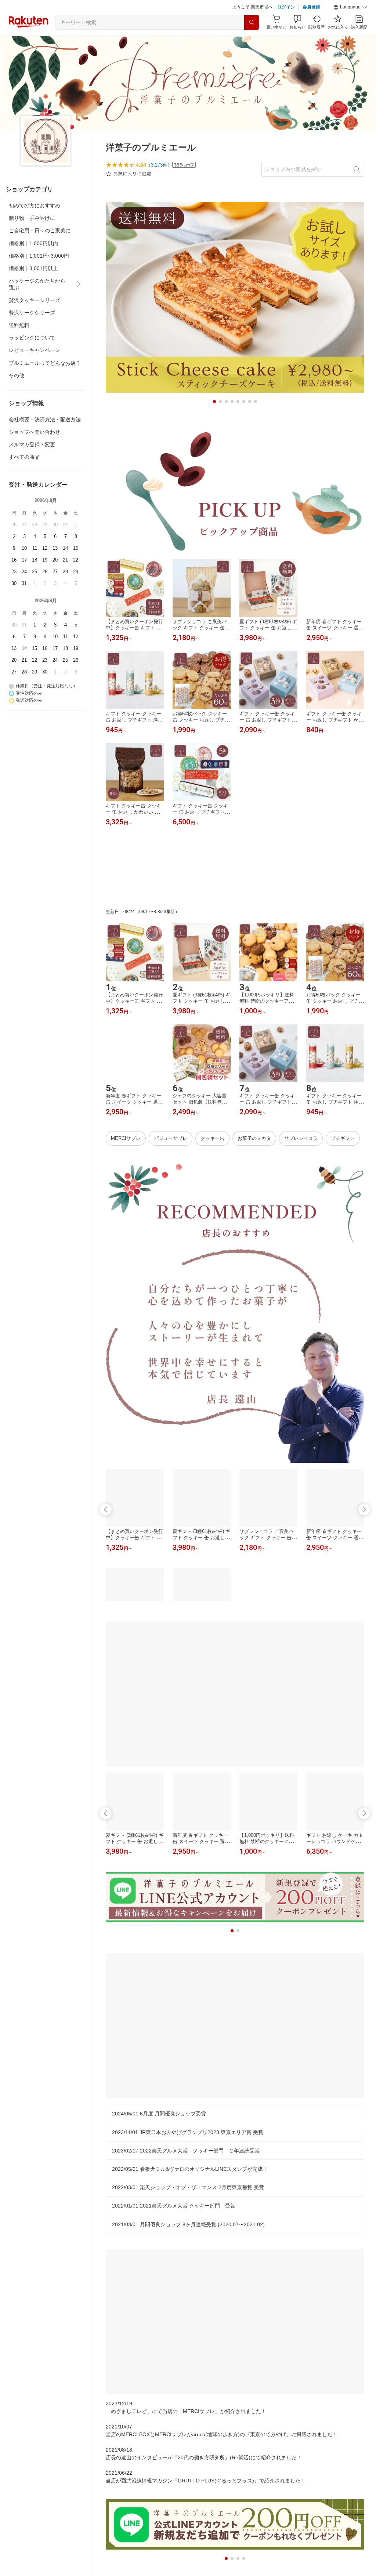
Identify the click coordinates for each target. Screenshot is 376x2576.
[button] (350, 26)
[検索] (252, 41)
